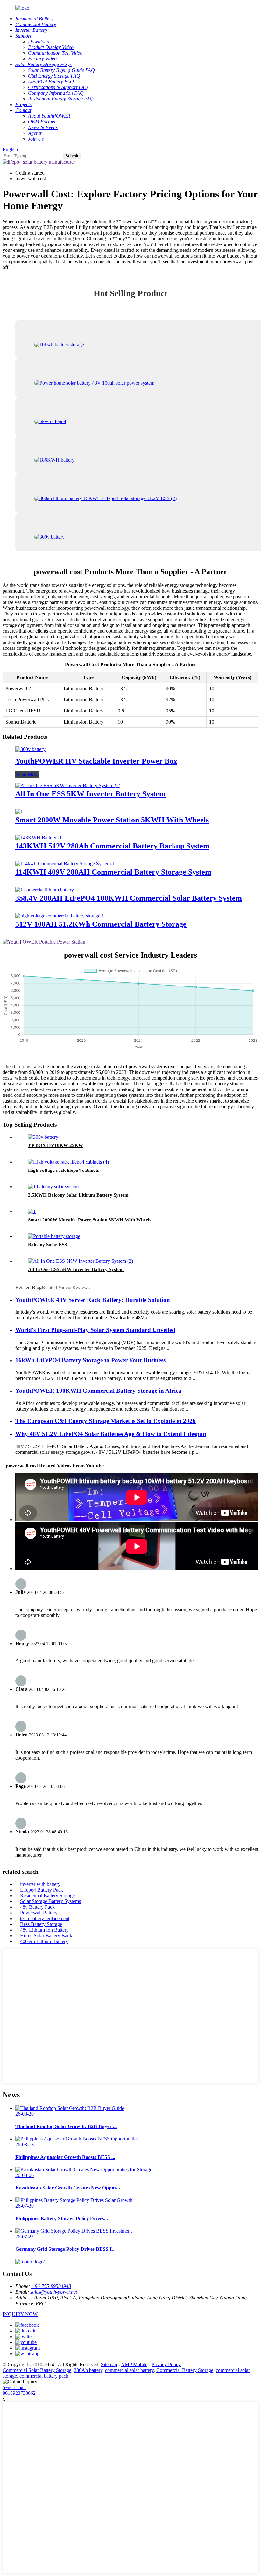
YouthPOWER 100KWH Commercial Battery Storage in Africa (98, 1391)
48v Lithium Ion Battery (44, 1930)
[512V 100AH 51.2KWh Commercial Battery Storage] (60, 916)
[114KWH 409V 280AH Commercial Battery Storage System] (65, 864)
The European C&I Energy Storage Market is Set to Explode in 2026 (106, 1421)
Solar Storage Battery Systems (50, 1901)
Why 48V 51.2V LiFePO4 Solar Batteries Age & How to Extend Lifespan (111, 1434)
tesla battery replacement (45, 1918)
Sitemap (109, 2364)
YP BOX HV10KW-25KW (56, 1145)
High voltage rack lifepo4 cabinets (63, 1170)
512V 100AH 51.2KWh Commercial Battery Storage (101, 924)
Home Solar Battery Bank (46, 1936)
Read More (27, 775)
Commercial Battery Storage (185, 2370)
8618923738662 (19, 2393)
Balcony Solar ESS (47, 1245)
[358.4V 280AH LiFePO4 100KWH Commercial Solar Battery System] (45, 890)
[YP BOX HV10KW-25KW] (43, 1137)
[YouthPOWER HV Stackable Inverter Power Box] (30, 749)
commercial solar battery (129, 2370)
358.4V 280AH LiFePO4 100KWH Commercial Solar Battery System (129, 898)
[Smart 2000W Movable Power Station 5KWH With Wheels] (19, 811)
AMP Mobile (134, 2364)
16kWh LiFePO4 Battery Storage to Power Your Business (90, 1360)
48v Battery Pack (37, 1907)
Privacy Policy (166, 2364)
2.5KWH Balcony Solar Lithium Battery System (78, 1195)
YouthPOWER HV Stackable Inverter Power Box (96, 761)
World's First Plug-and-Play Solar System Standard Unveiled (95, 1330)
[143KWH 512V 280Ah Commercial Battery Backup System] (39, 838)
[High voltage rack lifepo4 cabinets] (68, 1162)
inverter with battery (40, 1884)
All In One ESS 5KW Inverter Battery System (90, 794)
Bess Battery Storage (41, 1924)
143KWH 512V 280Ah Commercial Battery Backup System (112, 846)
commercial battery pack (44, 2376)
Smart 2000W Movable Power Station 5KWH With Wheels (112, 820)
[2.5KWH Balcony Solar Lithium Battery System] (53, 1187)
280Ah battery (88, 2370)
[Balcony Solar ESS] (54, 1236)
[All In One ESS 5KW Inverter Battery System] (68, 785)
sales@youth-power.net (54, 2292)
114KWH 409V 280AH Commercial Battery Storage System (113, 872)
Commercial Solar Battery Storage (37, 2370)
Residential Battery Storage (47, 1896)
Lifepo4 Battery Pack (42, 1890)
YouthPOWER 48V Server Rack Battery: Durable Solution (93, 1300)
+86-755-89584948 (51, 2286)
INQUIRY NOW (20, 2314)
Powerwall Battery (39, 1913)
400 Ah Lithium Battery (44, 1941)
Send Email (14, 2387)
